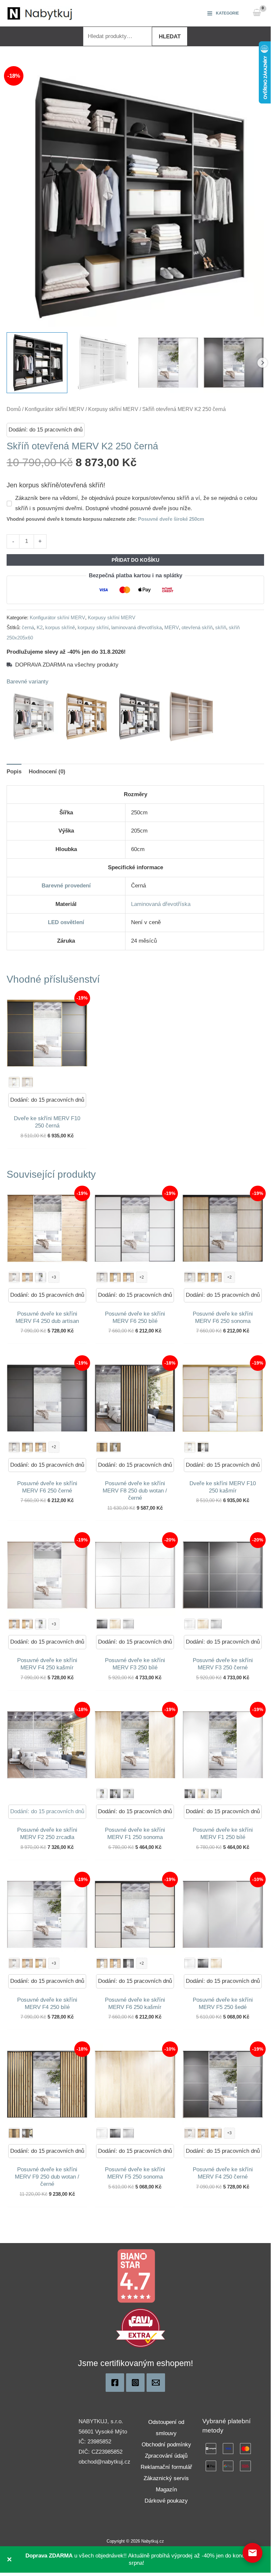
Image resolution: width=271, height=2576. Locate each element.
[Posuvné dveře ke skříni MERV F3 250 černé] (102, 1624)
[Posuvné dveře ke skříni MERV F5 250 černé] (203, 1963)
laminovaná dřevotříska (136, 627)
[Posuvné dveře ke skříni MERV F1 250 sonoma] (203, 1794)
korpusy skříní (93, 627)
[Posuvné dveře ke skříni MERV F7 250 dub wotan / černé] (102, 1447)
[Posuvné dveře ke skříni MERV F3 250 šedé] (128, 1624)
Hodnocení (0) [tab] (47, 772)
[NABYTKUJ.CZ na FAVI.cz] (141, 2328)
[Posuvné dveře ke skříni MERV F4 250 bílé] (41, 1277)
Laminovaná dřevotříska (161, 904)
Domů (14, 409)
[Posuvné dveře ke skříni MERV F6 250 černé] (128, 1963)
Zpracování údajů (166, 2456)
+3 (54, 1277)
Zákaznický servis (166, 2478)
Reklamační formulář (166, 2467)
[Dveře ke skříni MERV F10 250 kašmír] (27, 1082)
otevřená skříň (197, 627)
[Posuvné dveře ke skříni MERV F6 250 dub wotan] (128, 1277)
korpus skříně (60, 627)
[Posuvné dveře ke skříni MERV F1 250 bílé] (102, 1794)
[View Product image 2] (103, 363)
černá (28, 627)
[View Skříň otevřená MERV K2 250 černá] (37, 363)
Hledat (170, 37)
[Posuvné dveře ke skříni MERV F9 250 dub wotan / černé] (115, 1447)
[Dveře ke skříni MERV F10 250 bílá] (14, 1082)
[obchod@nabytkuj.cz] (156, 2383)
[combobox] (118, 36)
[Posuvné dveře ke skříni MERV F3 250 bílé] (190, 1624)
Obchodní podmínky (166, 2445)
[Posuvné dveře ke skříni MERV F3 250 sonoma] (115, 1624)
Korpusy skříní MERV (113, 409)
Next (262, 363)
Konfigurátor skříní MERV (54, 409)
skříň (221, 627)
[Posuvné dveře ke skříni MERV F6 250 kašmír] (102, 1277)
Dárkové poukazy (166, 2501)
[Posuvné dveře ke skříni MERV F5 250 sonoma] (216, 1963)
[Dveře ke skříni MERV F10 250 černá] (203, 1447)
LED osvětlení (66, 922)
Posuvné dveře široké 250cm (171, 519)
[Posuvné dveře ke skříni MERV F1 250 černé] (115, 1794)
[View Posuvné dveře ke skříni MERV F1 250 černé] (234, 363)
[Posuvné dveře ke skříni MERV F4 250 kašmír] (14, 1277)
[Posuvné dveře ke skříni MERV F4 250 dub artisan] (27, 1624)
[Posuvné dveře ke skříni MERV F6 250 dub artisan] (115, 1277)
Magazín (166, 2490)
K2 (40, 627)
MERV (172, 627)
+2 (142, 1277)
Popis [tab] (14, 772)
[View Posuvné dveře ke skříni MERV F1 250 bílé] (168, 363)
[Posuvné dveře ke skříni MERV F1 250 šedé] (128, 1794)
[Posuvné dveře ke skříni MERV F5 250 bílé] (190, 1963)
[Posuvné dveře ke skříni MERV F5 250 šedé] (128, 2133)
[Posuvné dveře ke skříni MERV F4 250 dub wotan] (27, 1277)
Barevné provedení (66, 886)
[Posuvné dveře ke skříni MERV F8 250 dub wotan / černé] (27, 2133)
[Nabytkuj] (115, 2383)
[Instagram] (135, 2383)
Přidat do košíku (135, 560)
